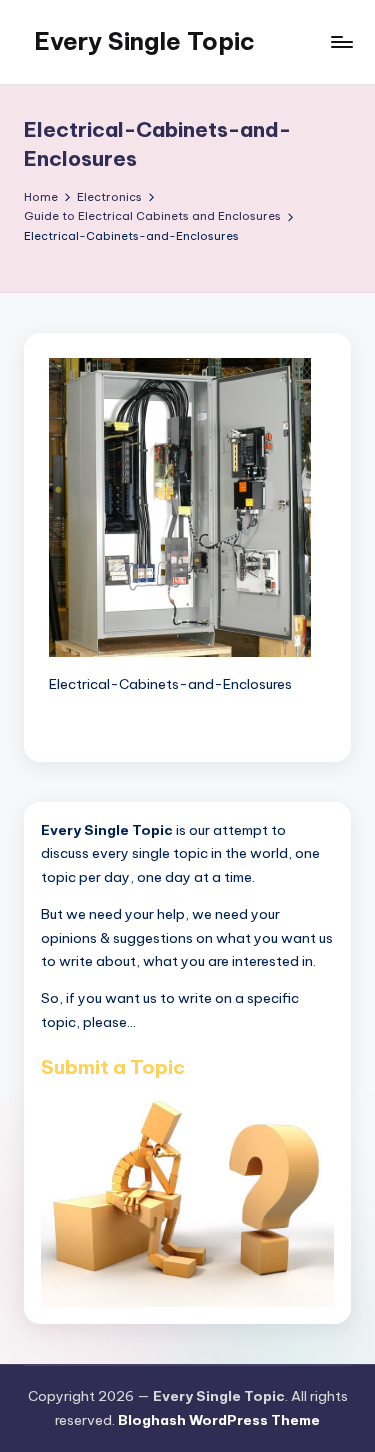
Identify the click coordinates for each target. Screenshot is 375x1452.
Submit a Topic (113, 1067)
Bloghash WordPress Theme (219, 1420)
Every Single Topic (144, 41)
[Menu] (341, 41)
